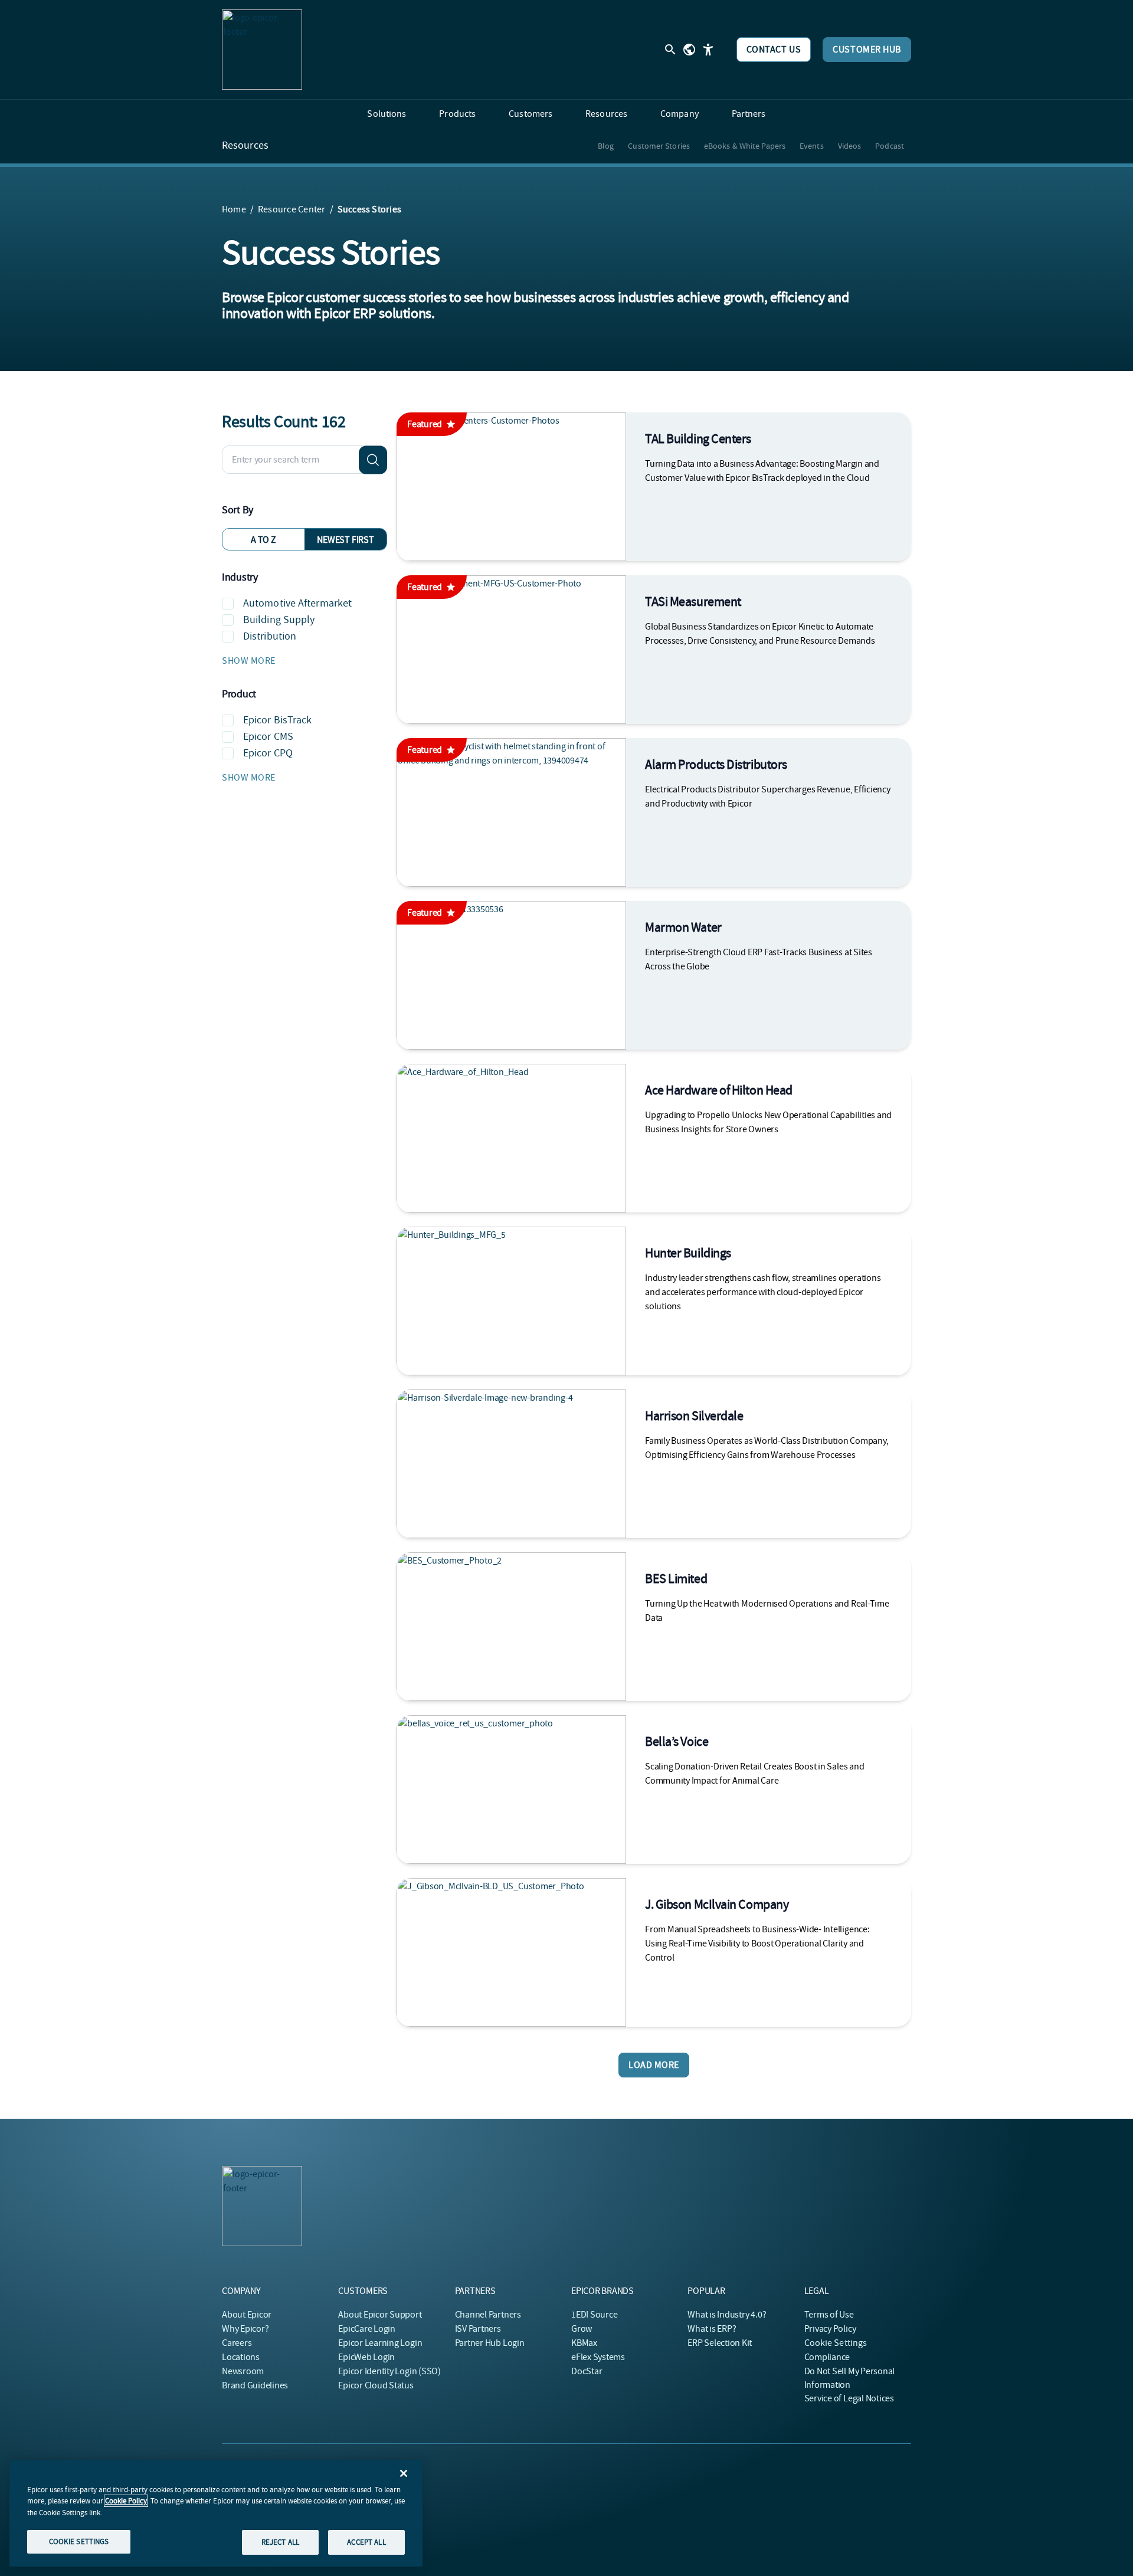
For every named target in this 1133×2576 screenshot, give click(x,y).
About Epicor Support (380, 2315)
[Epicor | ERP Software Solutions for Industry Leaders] (262, 50)
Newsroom (243, 2371)
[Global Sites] (689, 50)
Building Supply (279, 620)
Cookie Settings (836, 2343)
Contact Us (774, 50)
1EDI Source (594, 2315)
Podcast (890, 146)
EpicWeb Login (366, 2357)
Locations (241, 2357)
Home (234, 209)
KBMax (584, 2343)
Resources (245, 146)
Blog (606, 146)
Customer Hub (867, 50)
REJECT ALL (280, 2542)
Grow (582, 2329)
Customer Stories (659, 146)
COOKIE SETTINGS (79, 2541)
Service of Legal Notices (849, 2398)
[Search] (373, 460)
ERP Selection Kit (720, 2343)
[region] (216, 2513)
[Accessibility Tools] (708, 50)
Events (812, 146)
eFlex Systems (598, 2357)
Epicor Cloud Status (376, 2385)
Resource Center (292, 209)
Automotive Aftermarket (297, 603)
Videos (850, 146)
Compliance (827, 2357)
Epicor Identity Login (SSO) (389, 2371)
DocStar (587, 2371)
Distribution (270, 636)
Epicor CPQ (268, 753)
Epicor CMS (268, 737)
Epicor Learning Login (380, 2343)
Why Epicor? (245, 2329)
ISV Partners (478, 2329)
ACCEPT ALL (366, 2542)
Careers (237, 2343)
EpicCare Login (367, 2329)
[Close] (404, 2473)
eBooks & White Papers (745, 146)
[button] (304, 661)
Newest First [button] (345, 540)
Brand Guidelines (255, 2385)
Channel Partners (488, 2315)
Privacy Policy (830, 2329)
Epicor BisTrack (278, 720)
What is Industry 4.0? (727, 2315)
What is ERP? (712, 2329)
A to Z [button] (263, 540)
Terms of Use (829, 2315)
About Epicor (247, 2315)
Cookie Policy (126, 2501)
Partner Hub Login (490, 2343)
